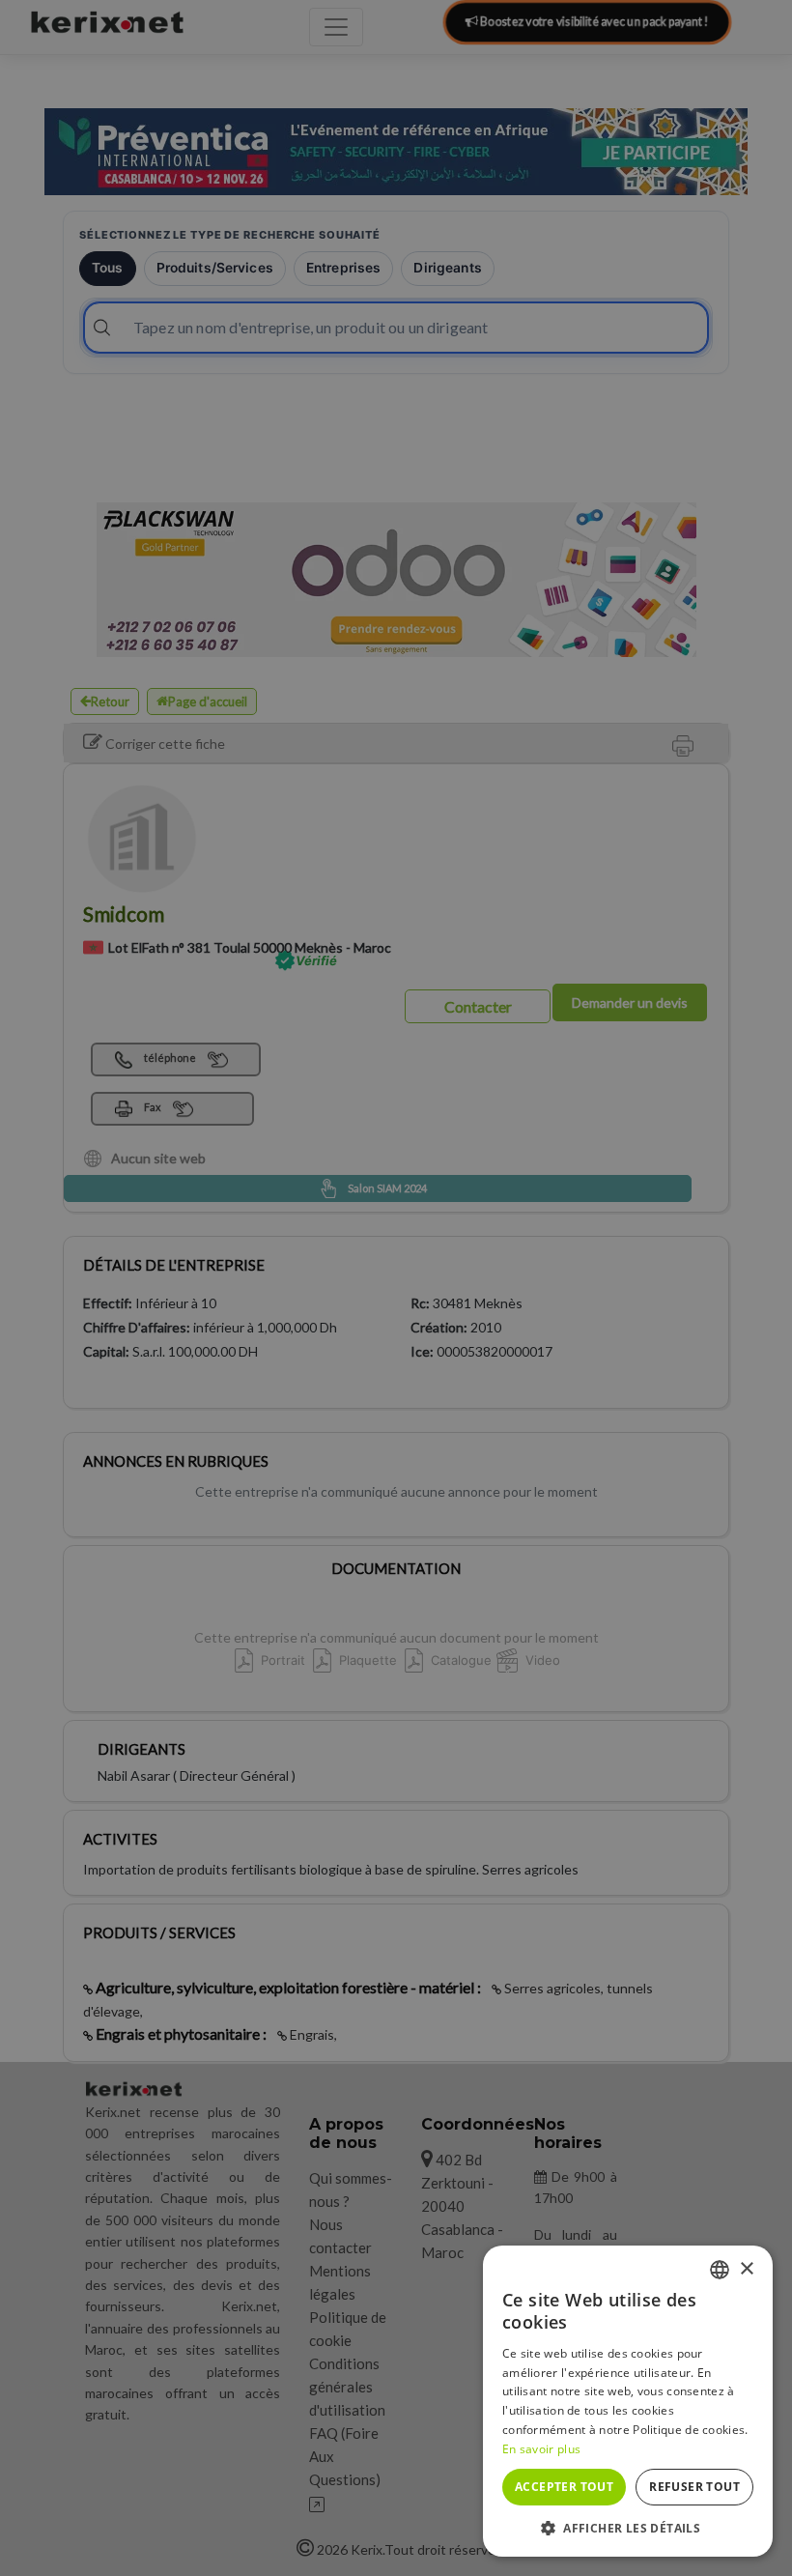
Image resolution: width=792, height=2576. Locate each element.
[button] (628, 2528)
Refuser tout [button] (694, 2487)
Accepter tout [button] (564, 2487)
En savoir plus (541, 2449)
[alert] (396, 1288)
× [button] (746, 2269)
